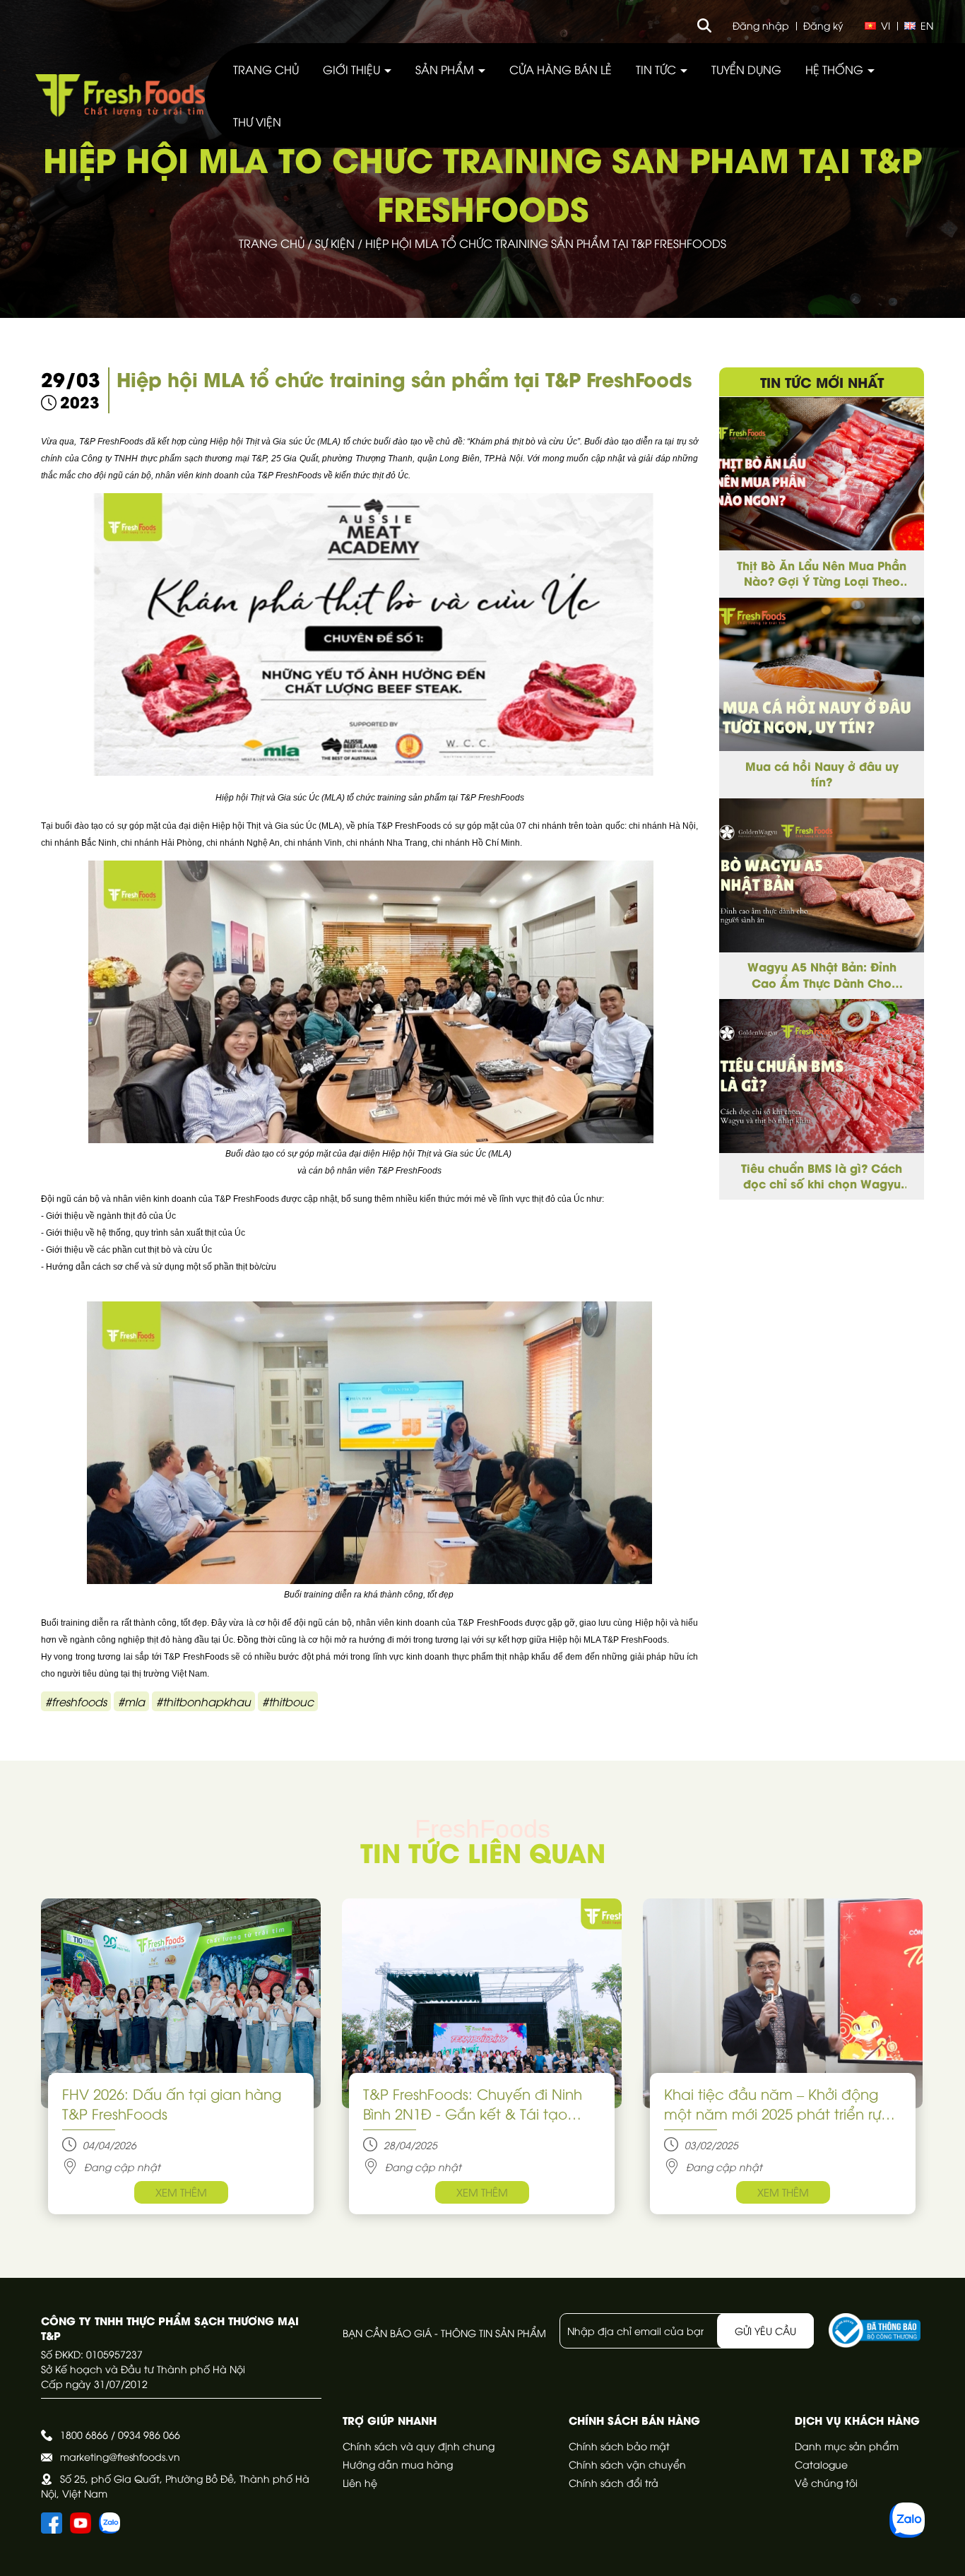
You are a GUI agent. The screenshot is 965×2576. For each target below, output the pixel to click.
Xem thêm (181, 2192)
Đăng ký (823, 25)
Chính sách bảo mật (619, 2446)
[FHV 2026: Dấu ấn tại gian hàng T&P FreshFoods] (181, 2003)
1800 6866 (84, 2434)
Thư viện (257, 122)
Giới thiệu (353, 69)
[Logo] (120, 95)
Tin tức (657, 69)
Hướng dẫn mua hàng (398, 2464)
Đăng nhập (761, 25)
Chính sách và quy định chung (419, 2446)
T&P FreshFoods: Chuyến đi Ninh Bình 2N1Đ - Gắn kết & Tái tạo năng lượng (473, 2103)
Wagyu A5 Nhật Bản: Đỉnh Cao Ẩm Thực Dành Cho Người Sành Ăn (822, 975)
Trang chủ (266, 69)
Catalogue (821, 2464)
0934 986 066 (149, 2434)
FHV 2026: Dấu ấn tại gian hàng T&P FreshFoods (172, 2103)
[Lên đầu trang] (940, 2551)
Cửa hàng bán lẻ (561, 69)
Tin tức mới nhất (822, 382)
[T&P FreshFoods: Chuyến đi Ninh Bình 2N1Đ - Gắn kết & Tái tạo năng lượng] (482, 2003)
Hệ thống (836, 69)
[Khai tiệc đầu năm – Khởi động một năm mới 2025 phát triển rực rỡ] (783, 2003)
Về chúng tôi (826, 2482)
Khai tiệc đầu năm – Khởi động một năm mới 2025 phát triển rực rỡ (777, 2103)
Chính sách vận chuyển (627, 2464)
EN (927, 25)
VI (886, 25)
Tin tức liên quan (483, 1851)
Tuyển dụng (746, 69)
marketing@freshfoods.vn (120, 2456)
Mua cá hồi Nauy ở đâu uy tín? (822, 774)
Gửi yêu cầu (765, 2330)
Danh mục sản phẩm (847, 2446)
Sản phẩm (446, 69)
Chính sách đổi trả (614, 2482)
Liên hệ (360, 2482)
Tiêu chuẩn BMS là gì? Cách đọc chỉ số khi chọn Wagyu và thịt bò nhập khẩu (822, 1176)
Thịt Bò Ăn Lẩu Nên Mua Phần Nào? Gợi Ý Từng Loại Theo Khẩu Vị (822, 573)
